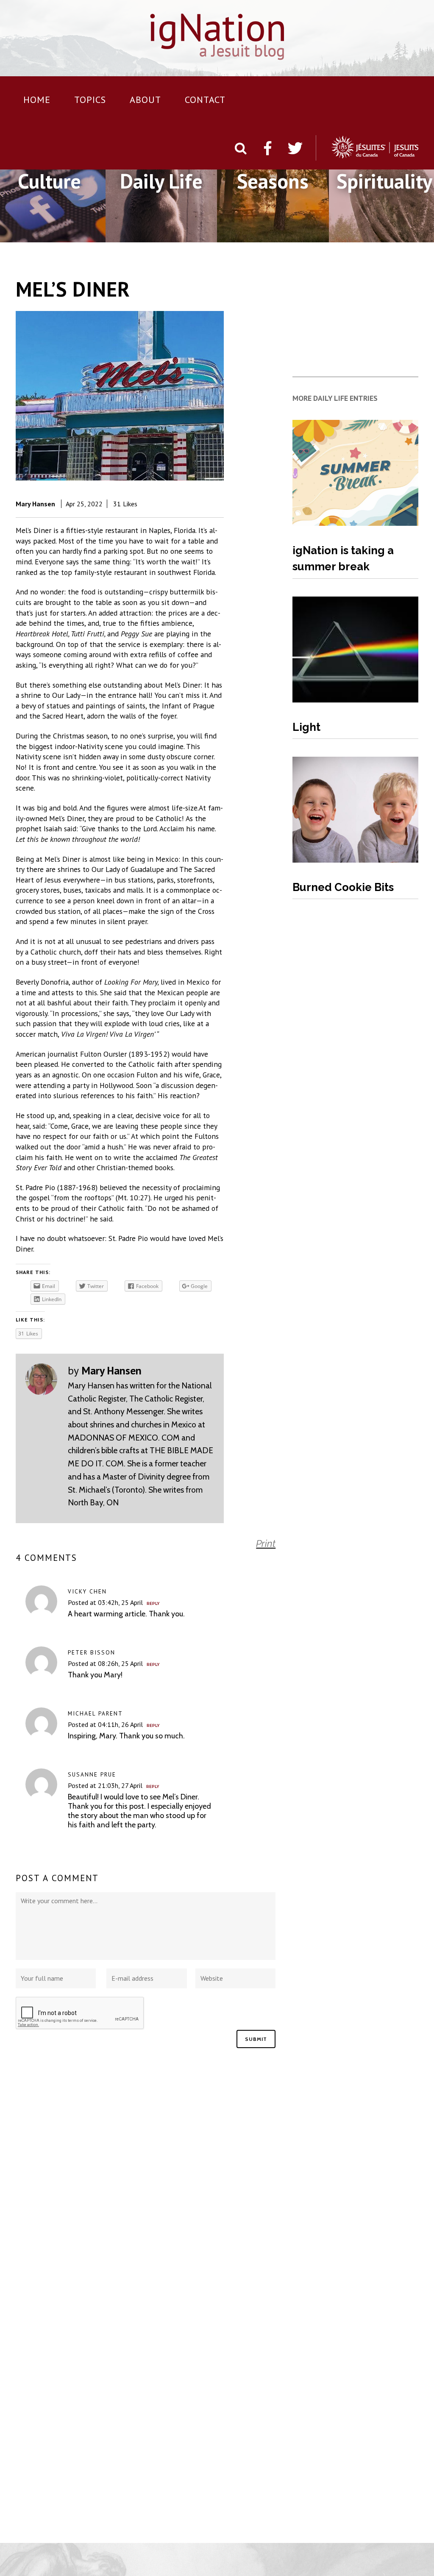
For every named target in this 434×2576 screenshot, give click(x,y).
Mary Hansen (35, 504)
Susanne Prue (92, 1774)
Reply (153, 1604)
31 (125, 504)
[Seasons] (273, 232)
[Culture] (49, 232)
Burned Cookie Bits (343, 887)
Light (306, 727)
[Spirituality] (384, 232)
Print (266, 1543)
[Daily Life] (161, 232)
